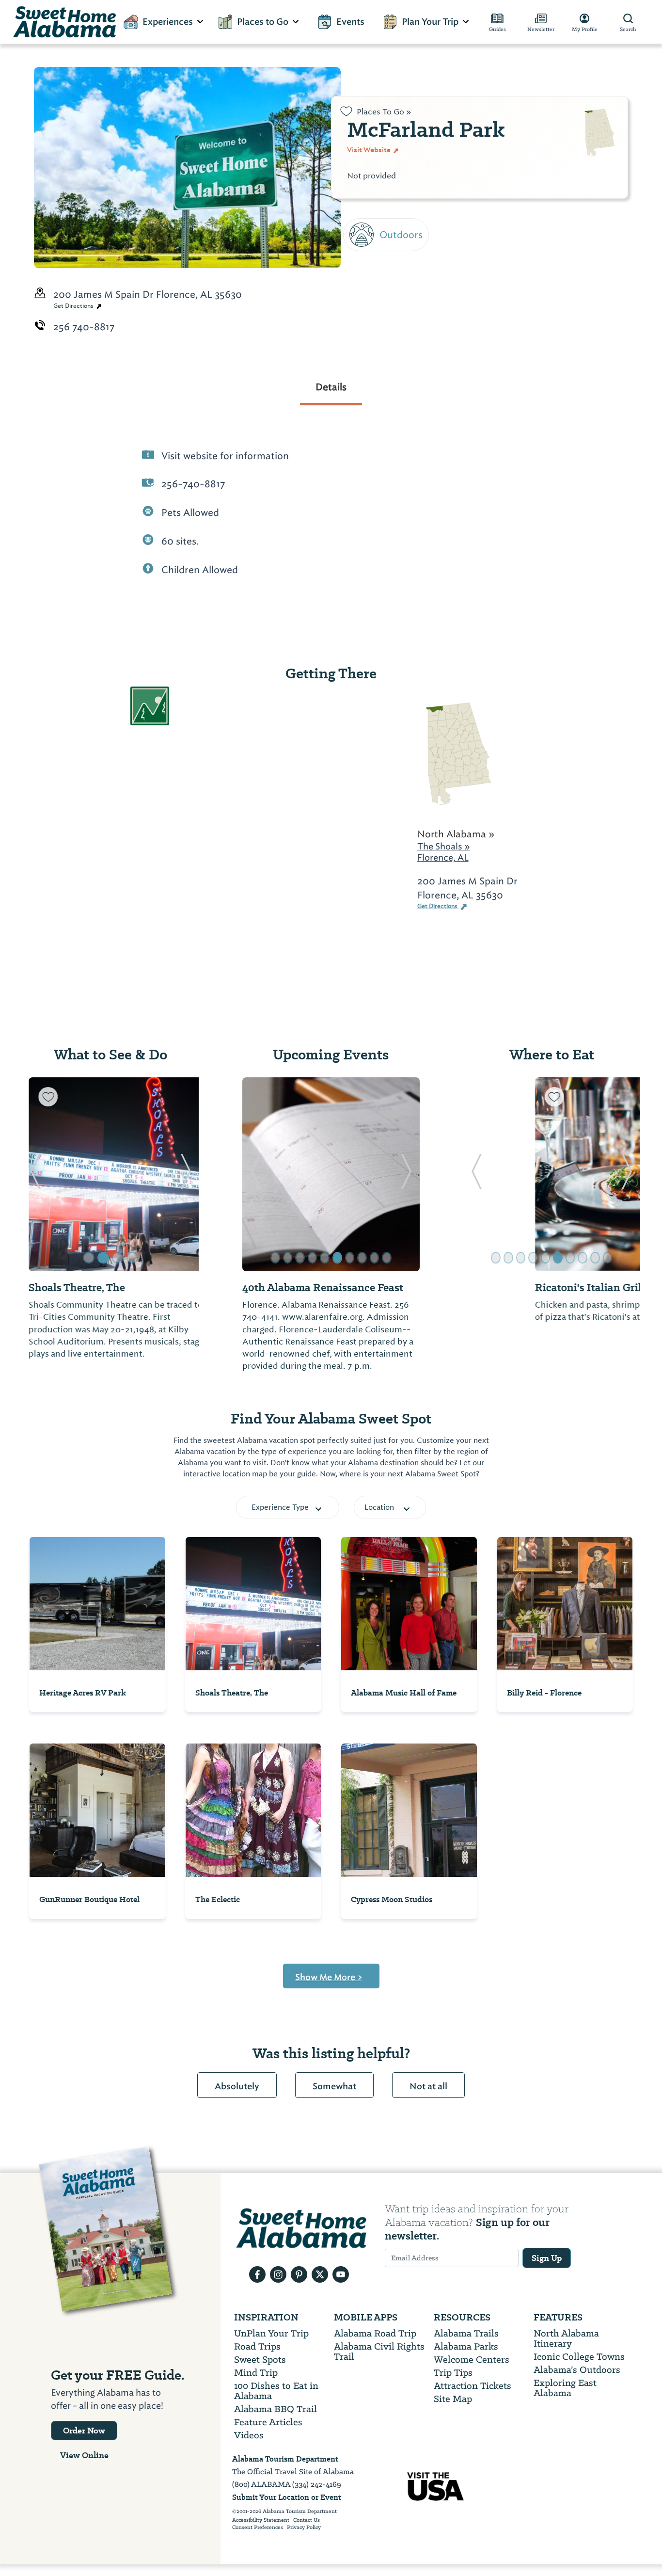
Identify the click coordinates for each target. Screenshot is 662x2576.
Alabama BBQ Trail (276, 2409)
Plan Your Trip (430, 22)
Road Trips (257, 2346)
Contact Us (307, 2520)
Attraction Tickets (473, 2386)
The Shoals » (444, 846)
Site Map (453, 2399)
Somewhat (334, 2086)
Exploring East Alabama (565, 2388)
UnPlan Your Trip (271, 2333)
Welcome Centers (472, 2360)
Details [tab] (331, 387)
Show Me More (329, 1977)
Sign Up (547, 2258)
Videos (249, 2435)
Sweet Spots (260, 2360)
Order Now (84, 2431)
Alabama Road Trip (375, 2333)
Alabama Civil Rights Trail (379, 2352)
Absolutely (237, 2086)
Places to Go (263, 22)
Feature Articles (268, 2422)
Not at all (428, 2086)
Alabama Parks (466, 2346)
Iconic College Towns (579, 2357)
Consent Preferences (258, 2528)
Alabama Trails (466, 2333)
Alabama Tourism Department (285, 2459)
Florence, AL (443, 857)
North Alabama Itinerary (566, 2338)
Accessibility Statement (261, 2520)
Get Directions (74, 306)
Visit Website (370, 150)
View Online (84, 2455)
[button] (35, 1174)
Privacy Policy (304, 2528)
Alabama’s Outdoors (577, 2370)
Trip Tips (453, 2373)
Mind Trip (256, 2373)
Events (350, 22)
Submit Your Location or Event (287, 2497)
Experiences (168, 22)
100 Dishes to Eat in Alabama (276, 2391)
